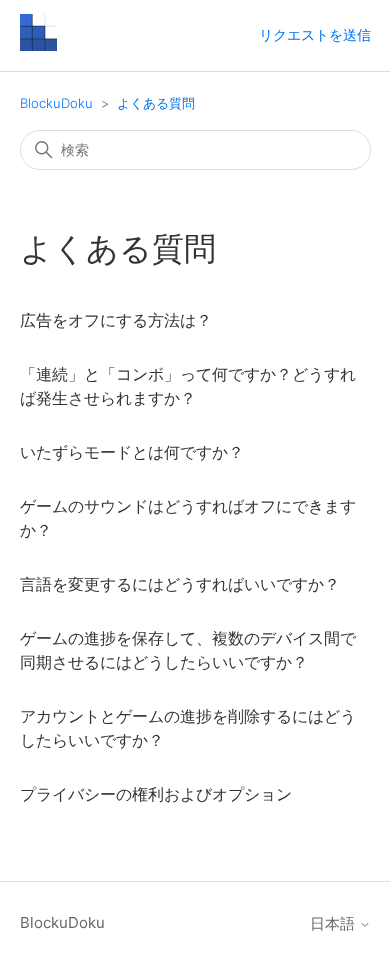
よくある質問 (156, 103)
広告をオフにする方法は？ (116, 320)
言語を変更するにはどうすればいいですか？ (180, 584)
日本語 (334, 923)
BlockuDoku (56, 103)
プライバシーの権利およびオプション (156, 794)
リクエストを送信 (315, 34)
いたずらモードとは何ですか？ (132, 452)
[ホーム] (38, 45)
